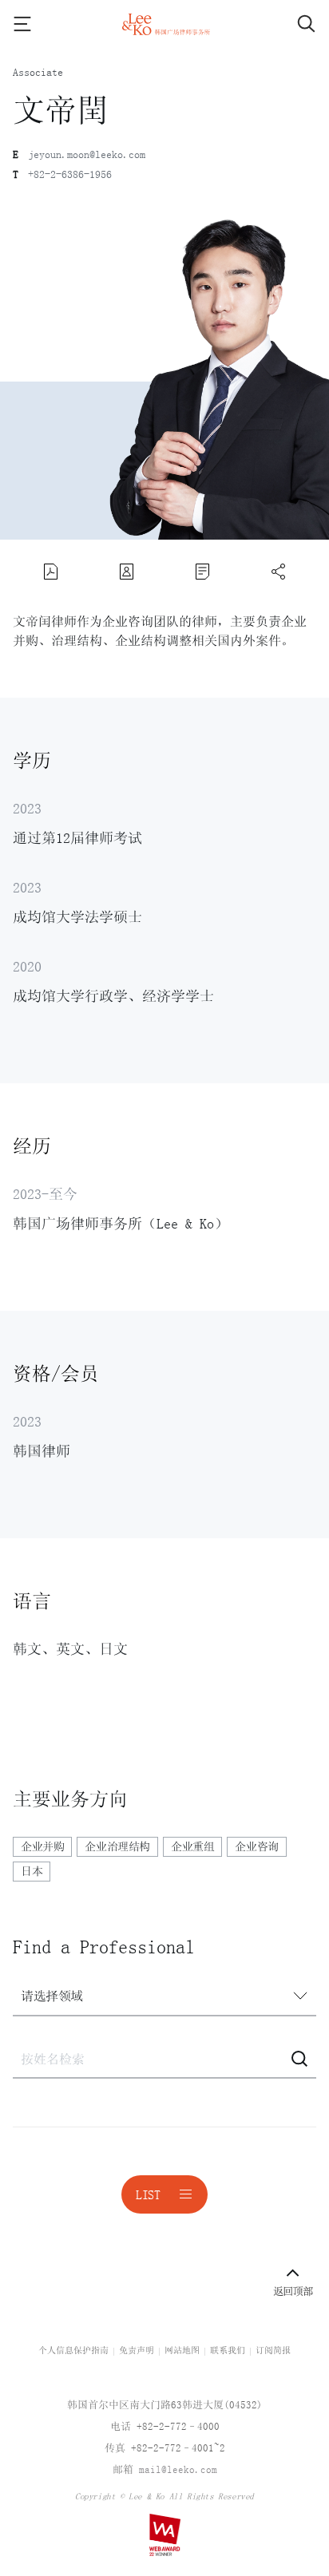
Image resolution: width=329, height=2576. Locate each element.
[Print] (203, 572)
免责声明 (137, 2350)
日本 (32, 1871)
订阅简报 (273, 2350)
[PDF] (51, 572)
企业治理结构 (117, 1846)
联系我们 (228, 2350)
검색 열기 (292, 24)
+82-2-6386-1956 (70, 174)
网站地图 (182, 2350)
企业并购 (42, 1846)
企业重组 (192, 1846)
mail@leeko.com (178, 2469)
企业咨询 (256, 1846)
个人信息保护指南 (73, 2350)
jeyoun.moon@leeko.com (87, 154)
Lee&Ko (164, 24)
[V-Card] (127, 572)
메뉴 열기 (37, 24)
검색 (299, 2059)
